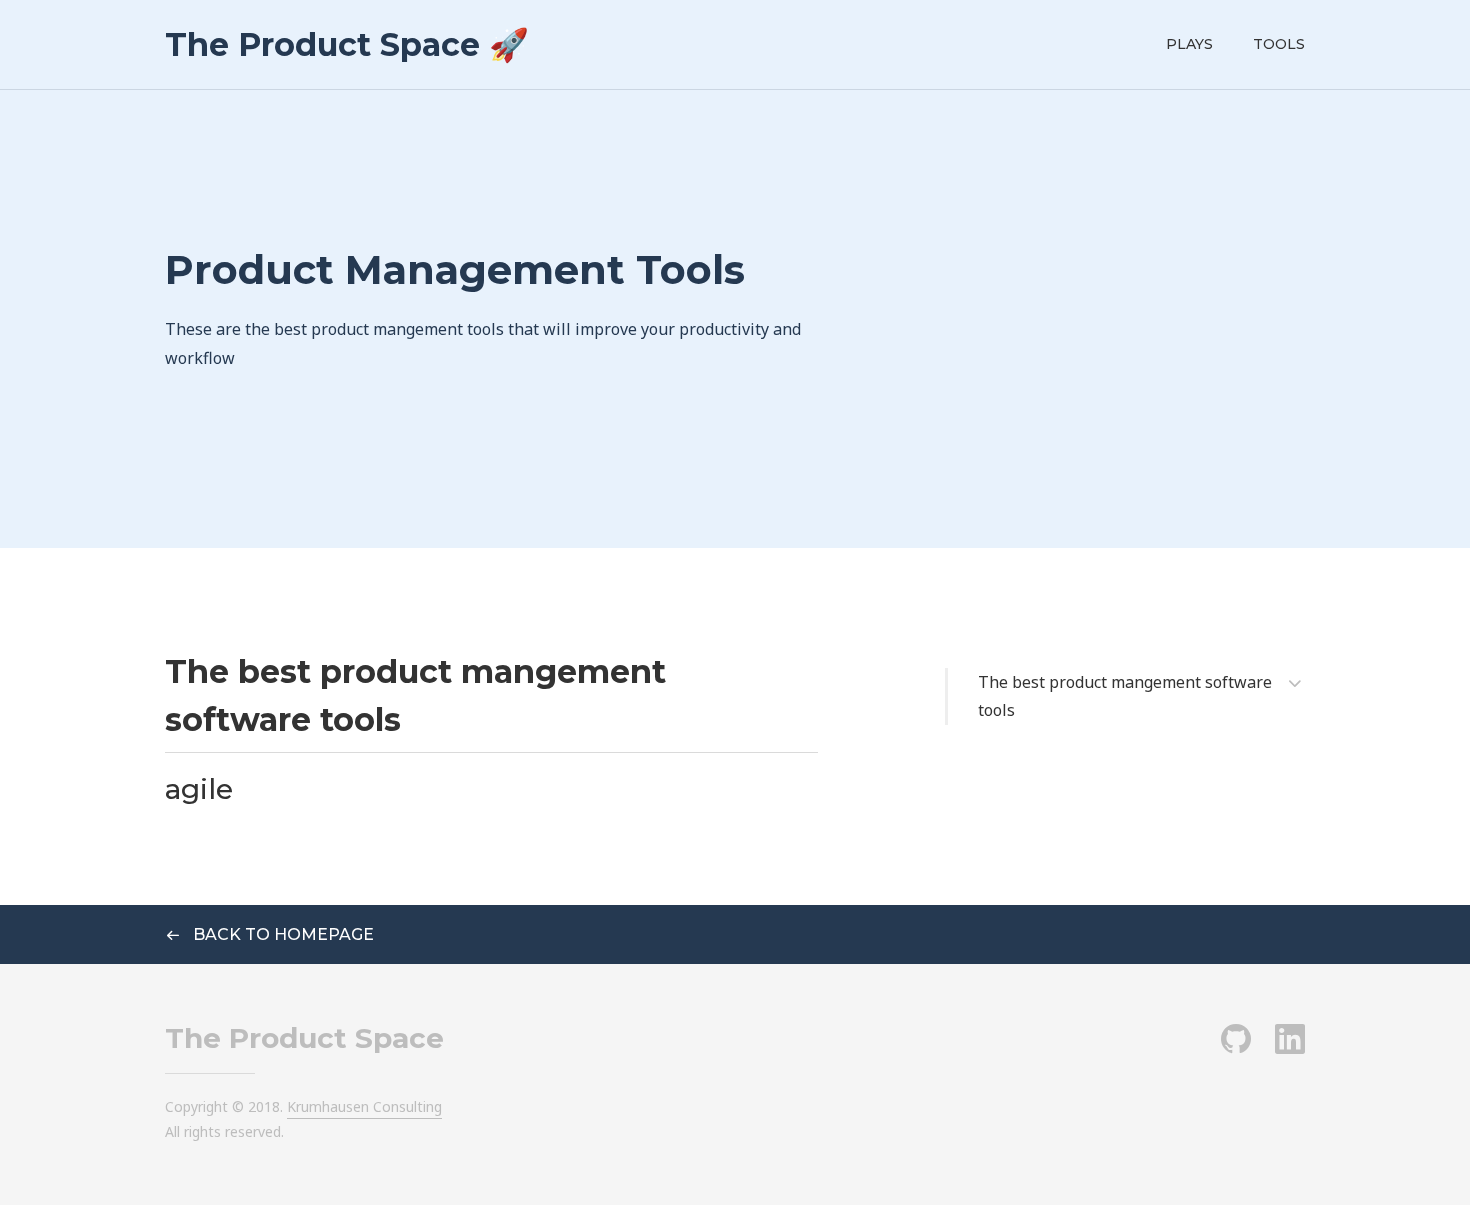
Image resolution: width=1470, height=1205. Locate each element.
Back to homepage (281, 934)
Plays (1189, 44)
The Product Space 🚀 (347, 44)
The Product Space (304, 1038)
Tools (1279, 44)
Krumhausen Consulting (364, 1106)
